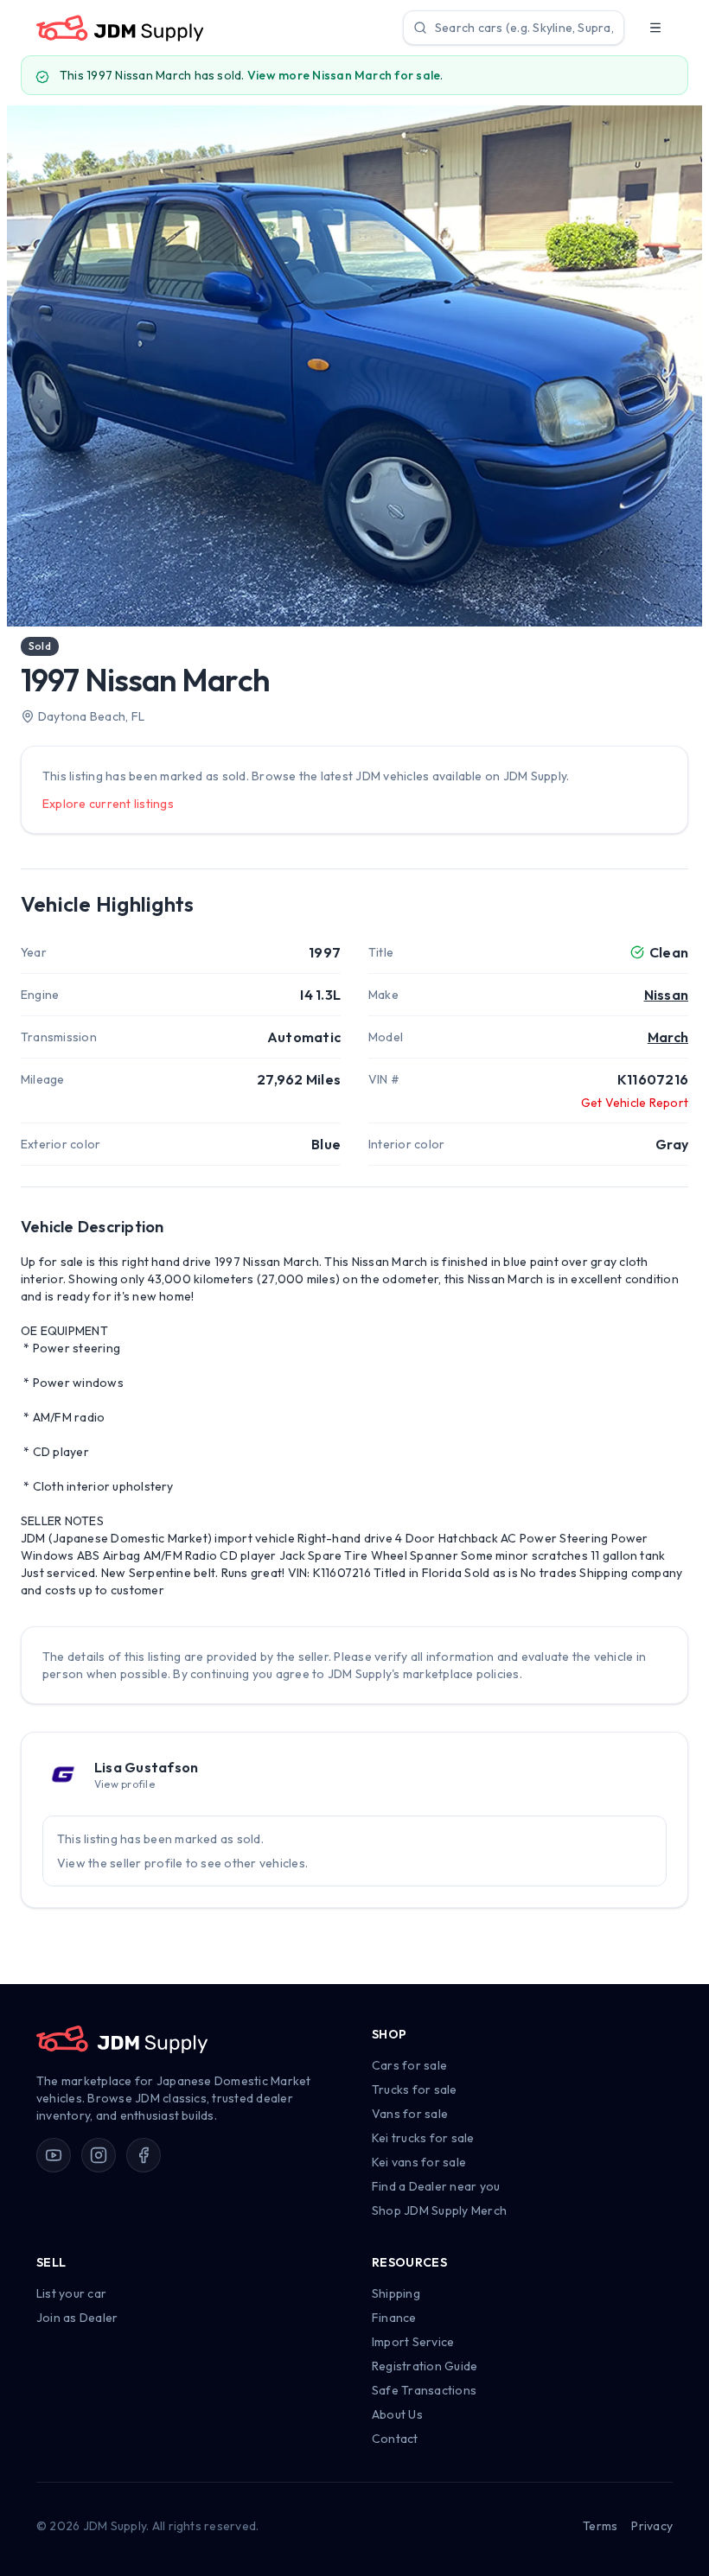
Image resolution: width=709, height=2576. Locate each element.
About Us (397, 2414)
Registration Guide (425, 2366)
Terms (600, 2526)
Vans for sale (410, 2114)
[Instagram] (99, 2155)
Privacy (652, 2526)
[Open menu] (655, 28)
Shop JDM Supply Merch (439, 2210)
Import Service (413, 2342)
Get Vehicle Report (635, 1103)
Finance (394, 2318)
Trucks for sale (415, 2089)
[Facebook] (144, 2155)
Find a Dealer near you (436, 2186)
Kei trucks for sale (423, 2138)
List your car (71, 2293)
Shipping (396, 2293)
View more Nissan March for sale (344, 75)
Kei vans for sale (419, 2162)
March (668, 1037)
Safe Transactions (424, 2390)
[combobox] (514, 28)
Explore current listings (108, 804)
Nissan (666, 995)
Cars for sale (409, 2065)
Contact (395, 2439)
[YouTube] (54, 2155)
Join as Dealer (77, 2318)
